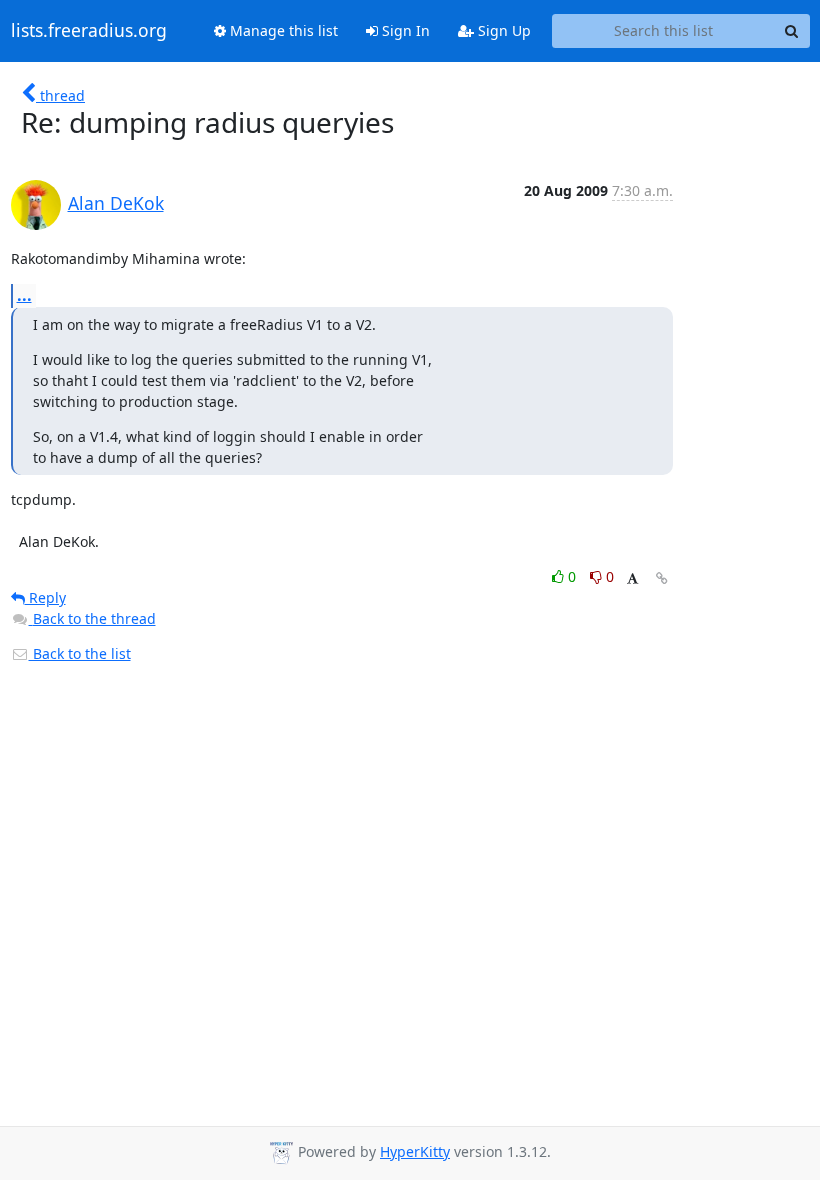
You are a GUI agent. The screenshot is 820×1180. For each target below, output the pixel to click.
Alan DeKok (116, 203)
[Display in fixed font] (632, 579)
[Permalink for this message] (662, 578)
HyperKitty (415, 1151)
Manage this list (282, 30)
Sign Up (502, 30)
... (24, 295)
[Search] (792, 31)
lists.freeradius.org (89, 31)
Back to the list (80, 653)
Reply (45, 597)
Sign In (404, 30)
